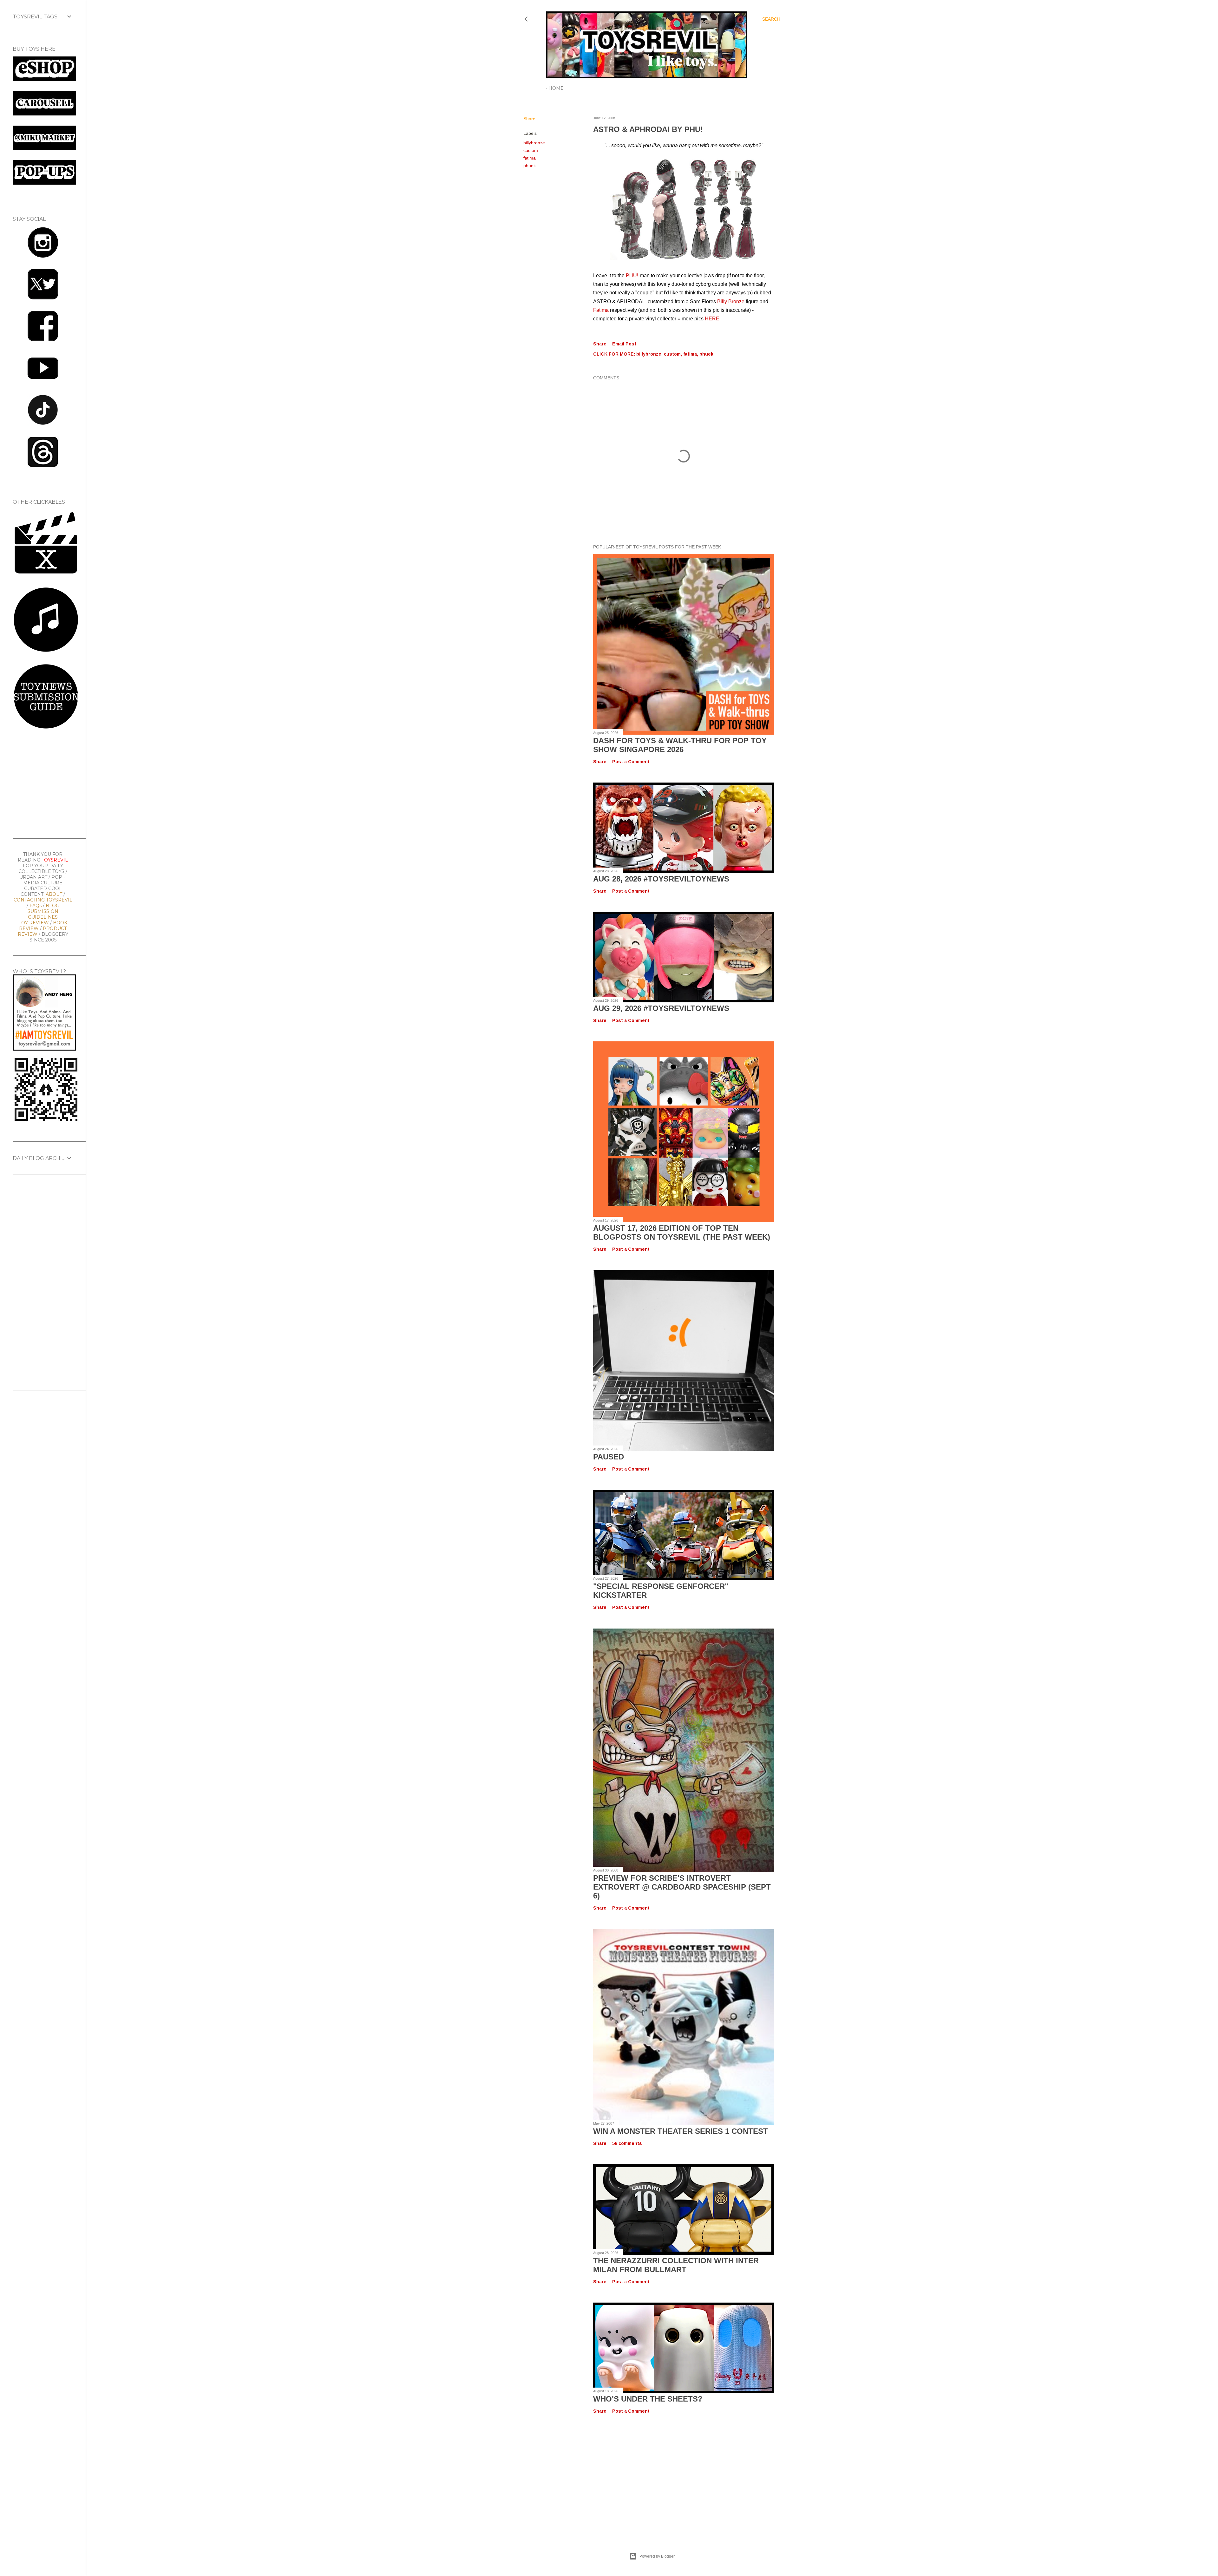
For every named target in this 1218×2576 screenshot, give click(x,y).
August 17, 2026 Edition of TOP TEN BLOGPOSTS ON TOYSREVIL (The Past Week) (682, 1232)
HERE (712, 319)
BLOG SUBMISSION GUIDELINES (43, 911)
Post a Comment (631, 762)
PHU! (632, 275)
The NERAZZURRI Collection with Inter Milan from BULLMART (676, 2265)
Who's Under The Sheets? (648, 2399)
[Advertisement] (652, 2476)
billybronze (534, 143)
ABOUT (54, 894)
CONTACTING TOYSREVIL (43, 900)
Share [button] (529, 119)
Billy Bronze (731, 302)
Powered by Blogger (657, 2556)
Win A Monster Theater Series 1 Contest (681, 2131)
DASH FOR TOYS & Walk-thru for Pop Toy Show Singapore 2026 (680, 745)
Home (556, 88)
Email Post (624, 344)
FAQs (36, 906)
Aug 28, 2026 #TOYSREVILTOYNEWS (661, 879)
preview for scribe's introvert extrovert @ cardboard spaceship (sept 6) (682, 1887)
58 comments (627, 2143)
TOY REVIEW (34, 923)
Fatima (601, 310)
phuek (530, 166)
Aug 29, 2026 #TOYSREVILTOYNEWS (661, 1008)
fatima (530, 158)
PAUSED (609, 1457)
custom (531, 150)
